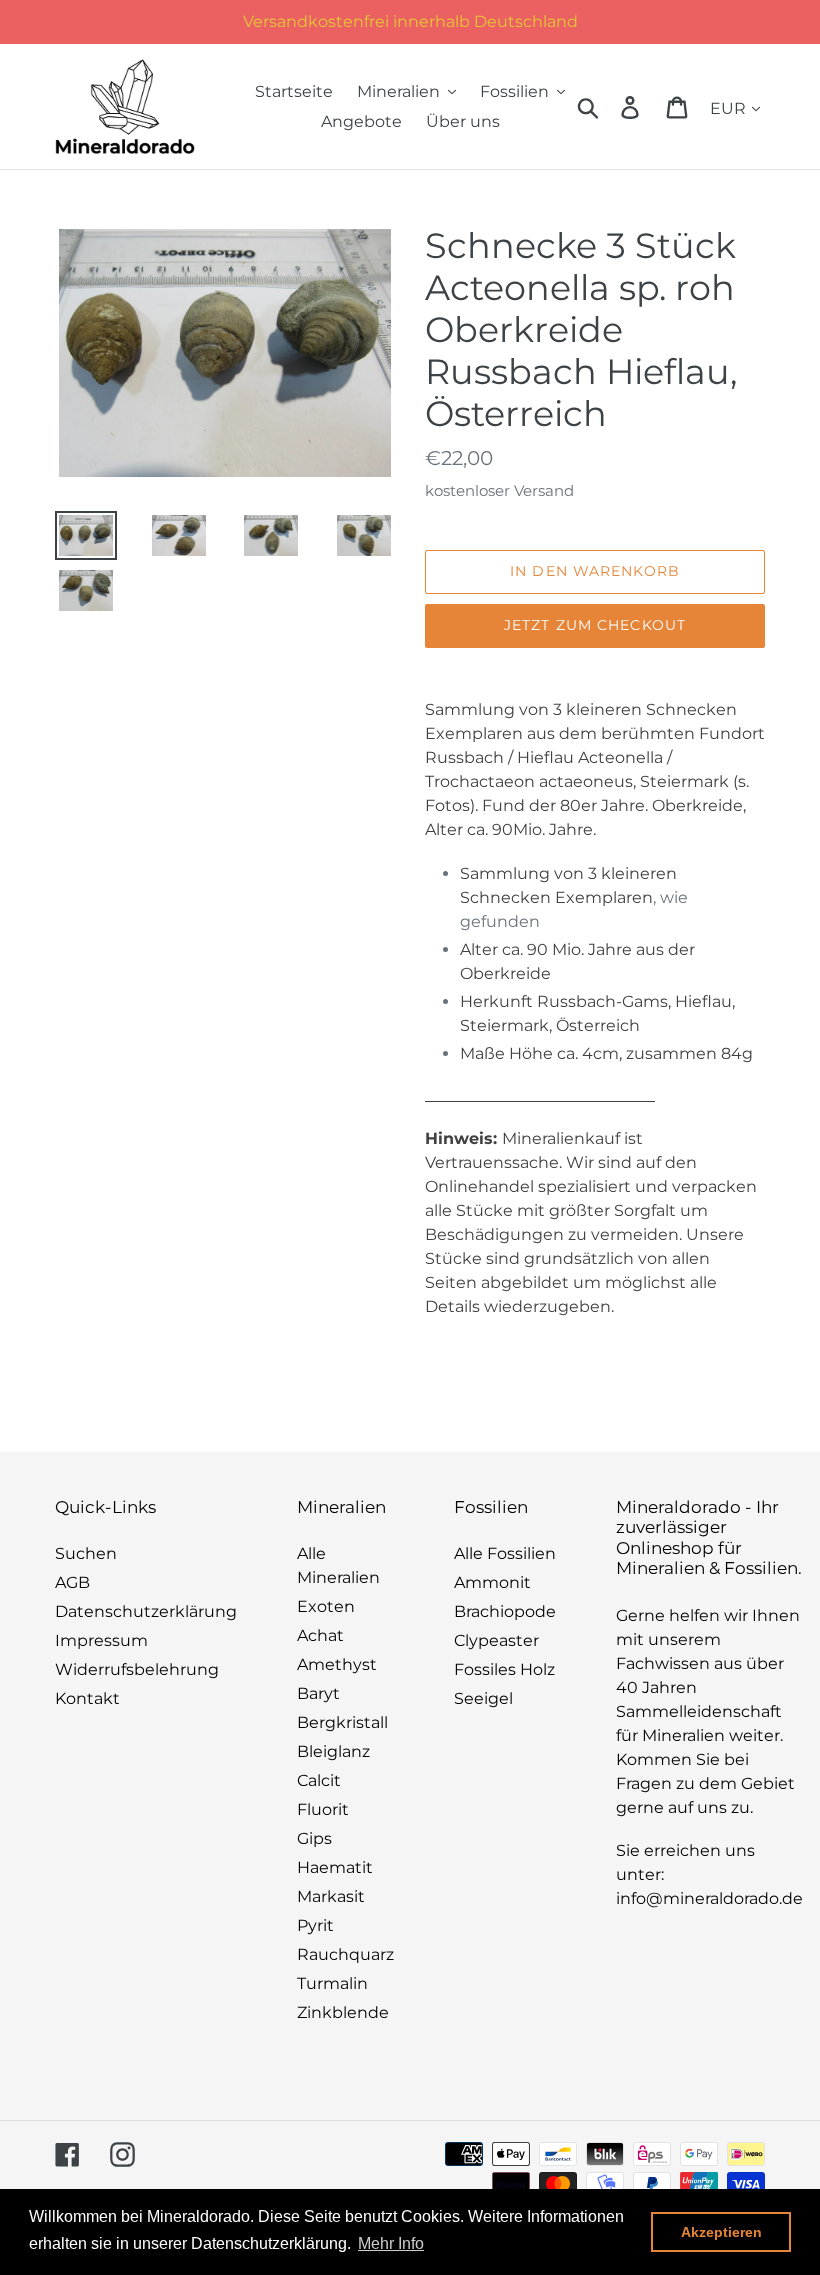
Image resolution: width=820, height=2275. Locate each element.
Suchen (86, 1553)
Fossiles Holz (504, 1669)
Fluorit (323, 1809)
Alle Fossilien (505, 1553)
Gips (314, 1838)
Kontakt (87, 1698)
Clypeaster (496, 1640)
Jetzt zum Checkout (595, 625)
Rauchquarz (345, 1954)
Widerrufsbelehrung (137, 1669)
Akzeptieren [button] (721, 2232)
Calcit (319, 1780)
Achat (320, 1635)
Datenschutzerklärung (146, 1611)
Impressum (101, 1640)
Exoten (326, 1606)
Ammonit (492, 1582)
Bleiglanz (333, 1751)
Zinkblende (343, 2012)
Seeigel (483, 1698)
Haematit (335, 1867)
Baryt (318, 1693)
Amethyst (337, 1664)
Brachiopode (505, 1611)
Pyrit (315, 1925)
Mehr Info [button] (391, 2243)
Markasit (331, 1896)
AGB (72, 1582)
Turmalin (332, 1983)
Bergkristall (342, 1722)
